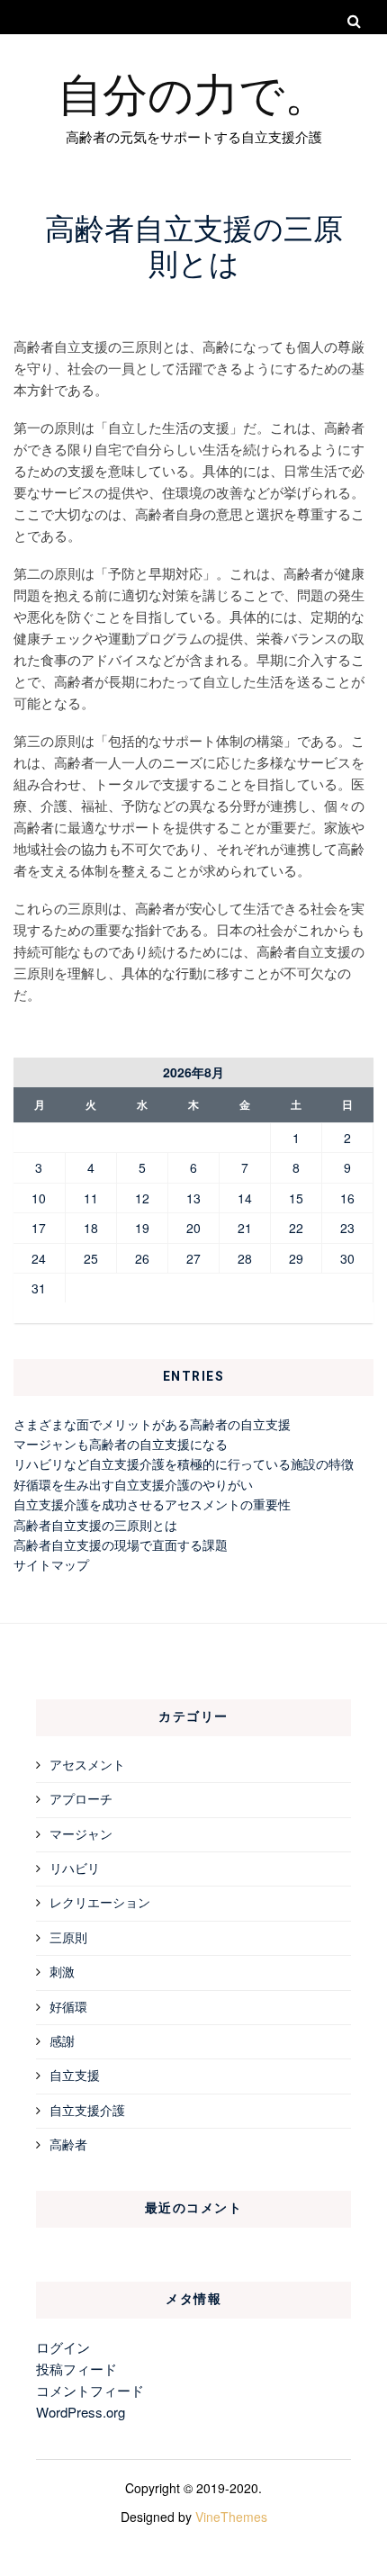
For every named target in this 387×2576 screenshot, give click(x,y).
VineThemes (231, 2517)
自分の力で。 (193, 92)
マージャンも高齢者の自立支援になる (121, 1444)
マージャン (81, 1833)
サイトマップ (51, 1564)
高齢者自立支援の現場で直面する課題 (121, 1545)
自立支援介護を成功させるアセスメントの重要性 (152, 1504)
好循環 (68, 2006)
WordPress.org (81, 2412)
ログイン (63, 2347)
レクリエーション (100, 1902)
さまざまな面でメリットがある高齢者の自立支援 (152, 1424)
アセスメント (87, 1764)
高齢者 (68, 2144)
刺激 (62, 1971)
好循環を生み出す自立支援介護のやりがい (133, 1484)
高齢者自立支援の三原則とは (95, 1525)
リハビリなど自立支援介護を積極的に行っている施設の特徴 (184, 1464)
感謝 (62, 2040)
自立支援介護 (87, 2110)
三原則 (68, 1937)
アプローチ (81, 1798)
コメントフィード (90, 2390)
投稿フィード (76, 2369)
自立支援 (75, 2075)
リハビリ (75, 1868)
